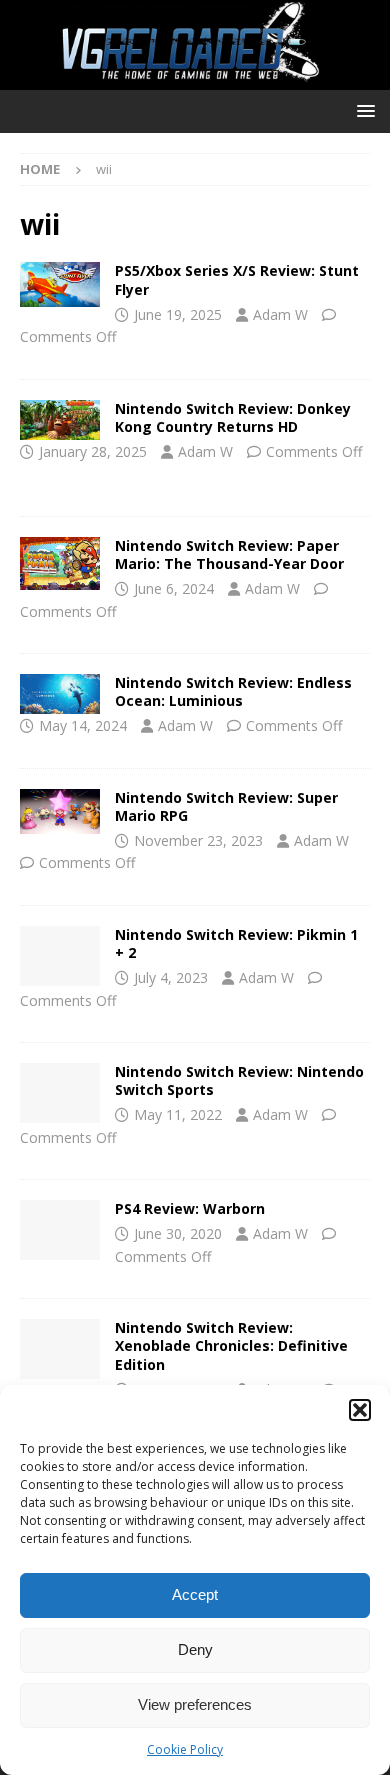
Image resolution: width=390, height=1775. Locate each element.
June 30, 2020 (178, 1233)
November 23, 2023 (198, 840)
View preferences (195, 1704)
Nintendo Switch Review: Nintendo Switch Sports (239, 1080)
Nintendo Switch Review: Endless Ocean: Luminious (233, 691)
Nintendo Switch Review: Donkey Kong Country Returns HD (233, 417)
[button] (360, 1410)
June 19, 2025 (178, 314)
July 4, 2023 (171, 977)
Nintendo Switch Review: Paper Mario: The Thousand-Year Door (229, 554)
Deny (195, 1649)
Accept (195, 1594)
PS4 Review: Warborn (190, 1208)
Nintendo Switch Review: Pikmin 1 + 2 (236, 943)
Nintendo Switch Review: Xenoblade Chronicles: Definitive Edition (231, 1345)
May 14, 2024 (83, 725)
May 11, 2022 (178, 1114)
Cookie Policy (185, 1749)
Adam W (280, 314)
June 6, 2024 (174, 588)
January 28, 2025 (93, 451)
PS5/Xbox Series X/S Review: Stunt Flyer (237, 279)
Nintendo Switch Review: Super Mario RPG (226, 806)
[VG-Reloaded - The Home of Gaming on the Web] (195, 78)
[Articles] (60, 284)
